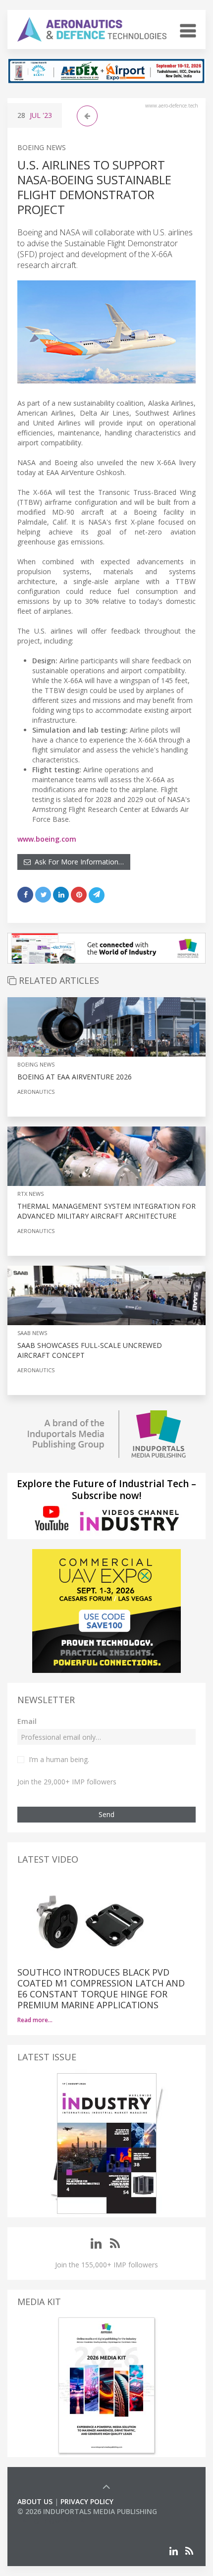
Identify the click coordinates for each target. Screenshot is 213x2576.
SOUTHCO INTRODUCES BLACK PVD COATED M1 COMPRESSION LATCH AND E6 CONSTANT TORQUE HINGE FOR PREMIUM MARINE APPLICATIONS (101, 1988)
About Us (35, 2501)
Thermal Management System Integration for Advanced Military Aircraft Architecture (106, 1211)
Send (106, 1814)
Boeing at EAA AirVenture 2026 (75, 1077)
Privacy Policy (87, 2501)
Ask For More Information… (77, 862)
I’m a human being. (59, 1759)
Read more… (35, 2020)
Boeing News (42, 147)
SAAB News (32, 1333)
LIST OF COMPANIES (51, 2521)
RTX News (30, 1194)
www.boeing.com (47, 839)
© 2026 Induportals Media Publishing (87, 2511)
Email (27, 1721)
